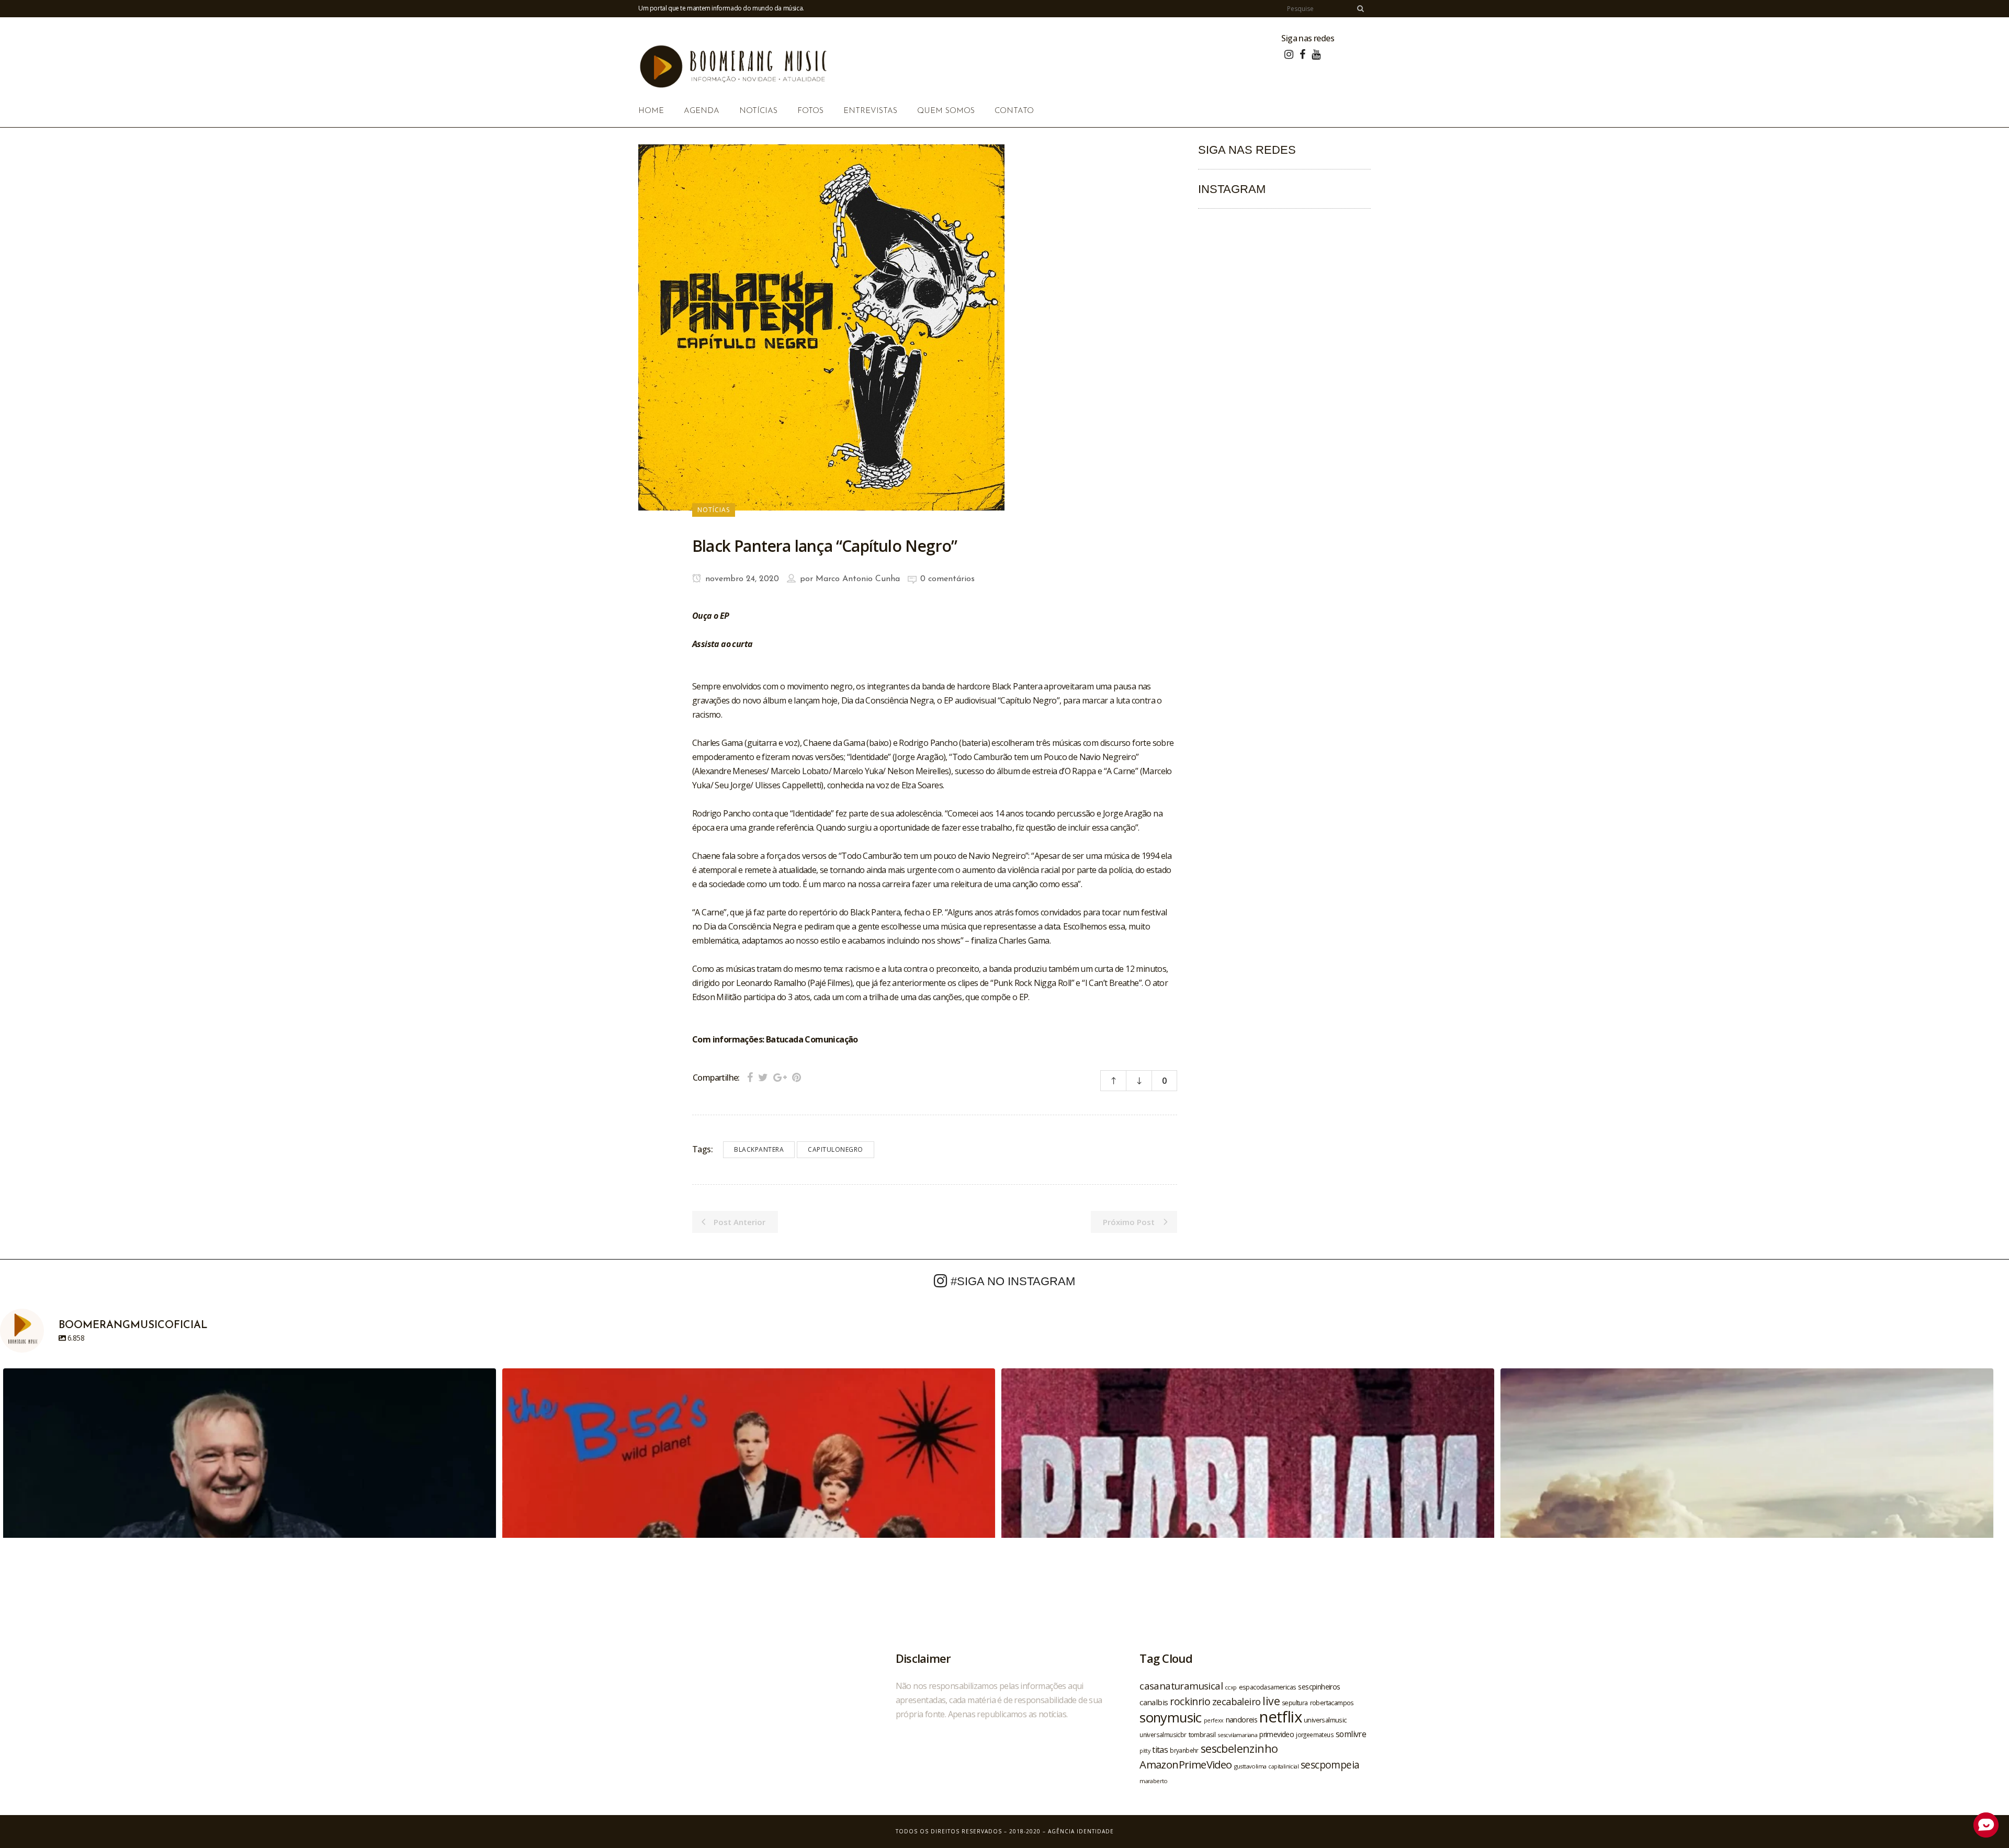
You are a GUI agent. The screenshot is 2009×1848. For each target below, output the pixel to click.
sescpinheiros (1319, 1687)
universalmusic (1325, 1720)
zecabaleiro (1236, 1702)
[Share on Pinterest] (797, 1077)
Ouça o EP (711, 616)
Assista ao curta (722, 644)
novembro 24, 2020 (741, 579)
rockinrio (1190, 1701)
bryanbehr (1184, 1750)
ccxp (1231, 1687)
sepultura (1295, 1703)
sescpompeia (1330, 1765)
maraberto (1154, 1781)
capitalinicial (1283, 1766)
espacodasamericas (1268, 1687)
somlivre (1351, 1734)
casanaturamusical (1181, 1686)
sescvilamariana (1237, 1735)
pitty (1145, 1751)
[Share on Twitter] (763, 1077)
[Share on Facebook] (750, 1077)
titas (1160, 1750)
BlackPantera (759, 1149)
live (1271, 1701)
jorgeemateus (1315, 1734)
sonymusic (1171, 1717)
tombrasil (1202, 1734)
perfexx (1214, 1720)
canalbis (1154, 1702)
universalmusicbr (1163, 1734)
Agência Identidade (1081, 1831)
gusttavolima (1250, 1766)
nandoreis (1242, 1719)
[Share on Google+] (780, 1077)
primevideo (1277, 1734)
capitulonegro (836, 1149)
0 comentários (947, 579)
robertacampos (1332, 1703)
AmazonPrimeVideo (1186, 1764)
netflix (1280, 1717)
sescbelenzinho (1239, 1748)
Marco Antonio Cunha (858, 579)
